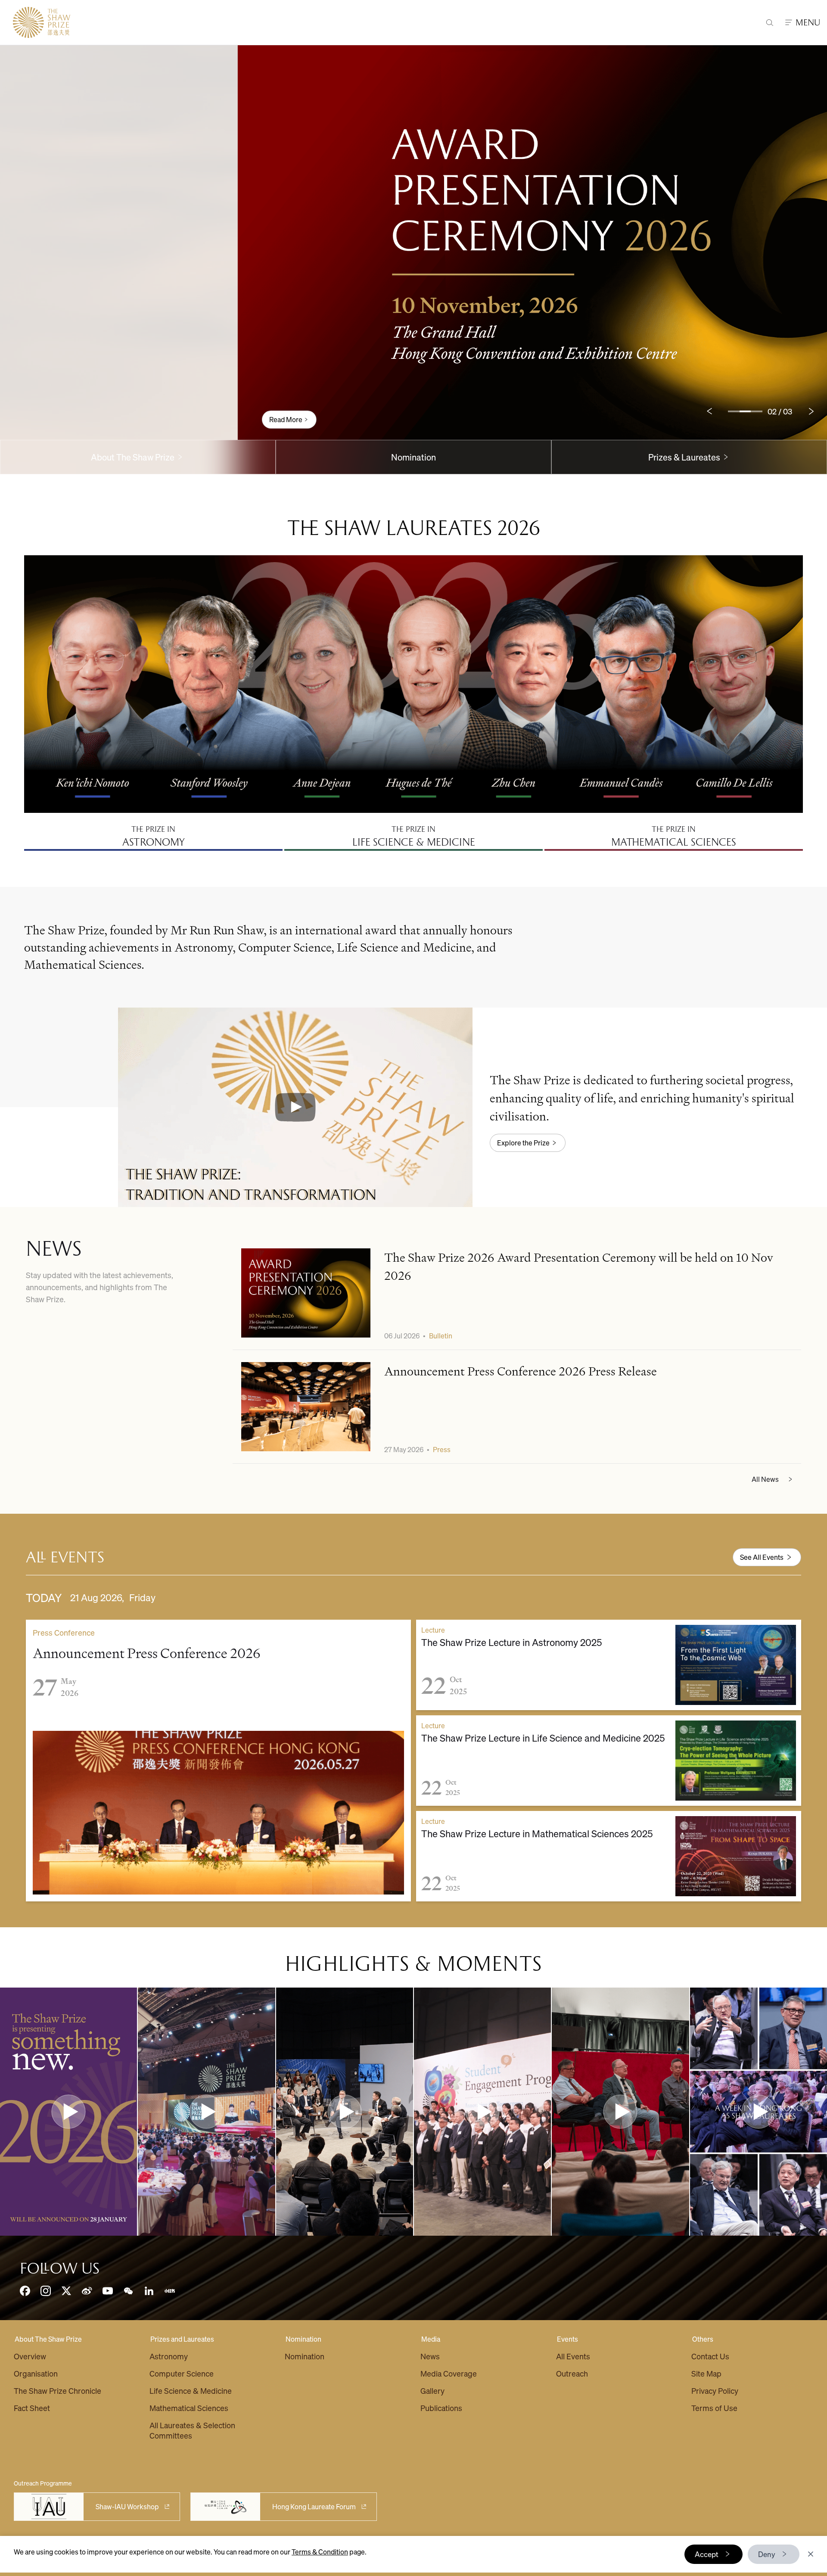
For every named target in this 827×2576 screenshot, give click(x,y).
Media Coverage (449, 2373)
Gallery (432, 2391)
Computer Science (182, 2373)
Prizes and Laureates (182, 2339)
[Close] (811, 2554)
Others (703, 2339)
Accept (707, 2554)
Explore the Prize (523, 1143)
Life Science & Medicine (191, 2391)
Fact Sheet (32, 2408)
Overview (30, 2356)
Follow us (60, 2268)
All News (765, 1479)
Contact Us (710, 2356)
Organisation (36, 2373)
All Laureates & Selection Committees (192, 2430)
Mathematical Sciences (189, 2408)
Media (431, 2339)
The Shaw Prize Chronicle (58, 2391)
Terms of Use (714, 2408)
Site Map (706, 2373)
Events (567, 2339)
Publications (441, 2408)
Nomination (413, 457)
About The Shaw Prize (48, 2339)
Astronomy (169, 2356)
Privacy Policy (715, 2391)
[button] (295, 1107)
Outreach (572, 2373)
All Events (573, 2356)
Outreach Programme (43, 2483)
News (430, 2356)
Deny (767, 2554)
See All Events (762, 1557)
